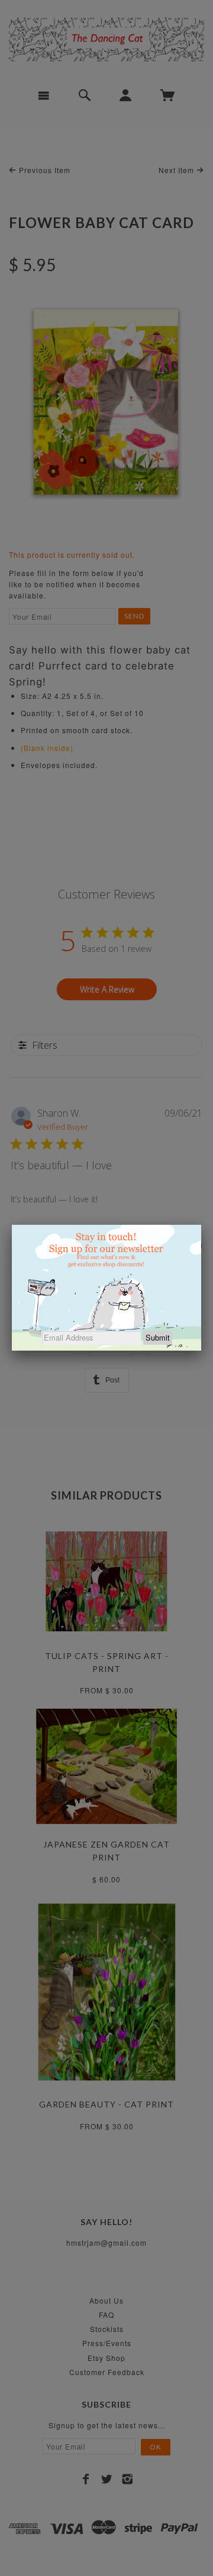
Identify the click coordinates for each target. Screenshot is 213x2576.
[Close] (201, 1225)
